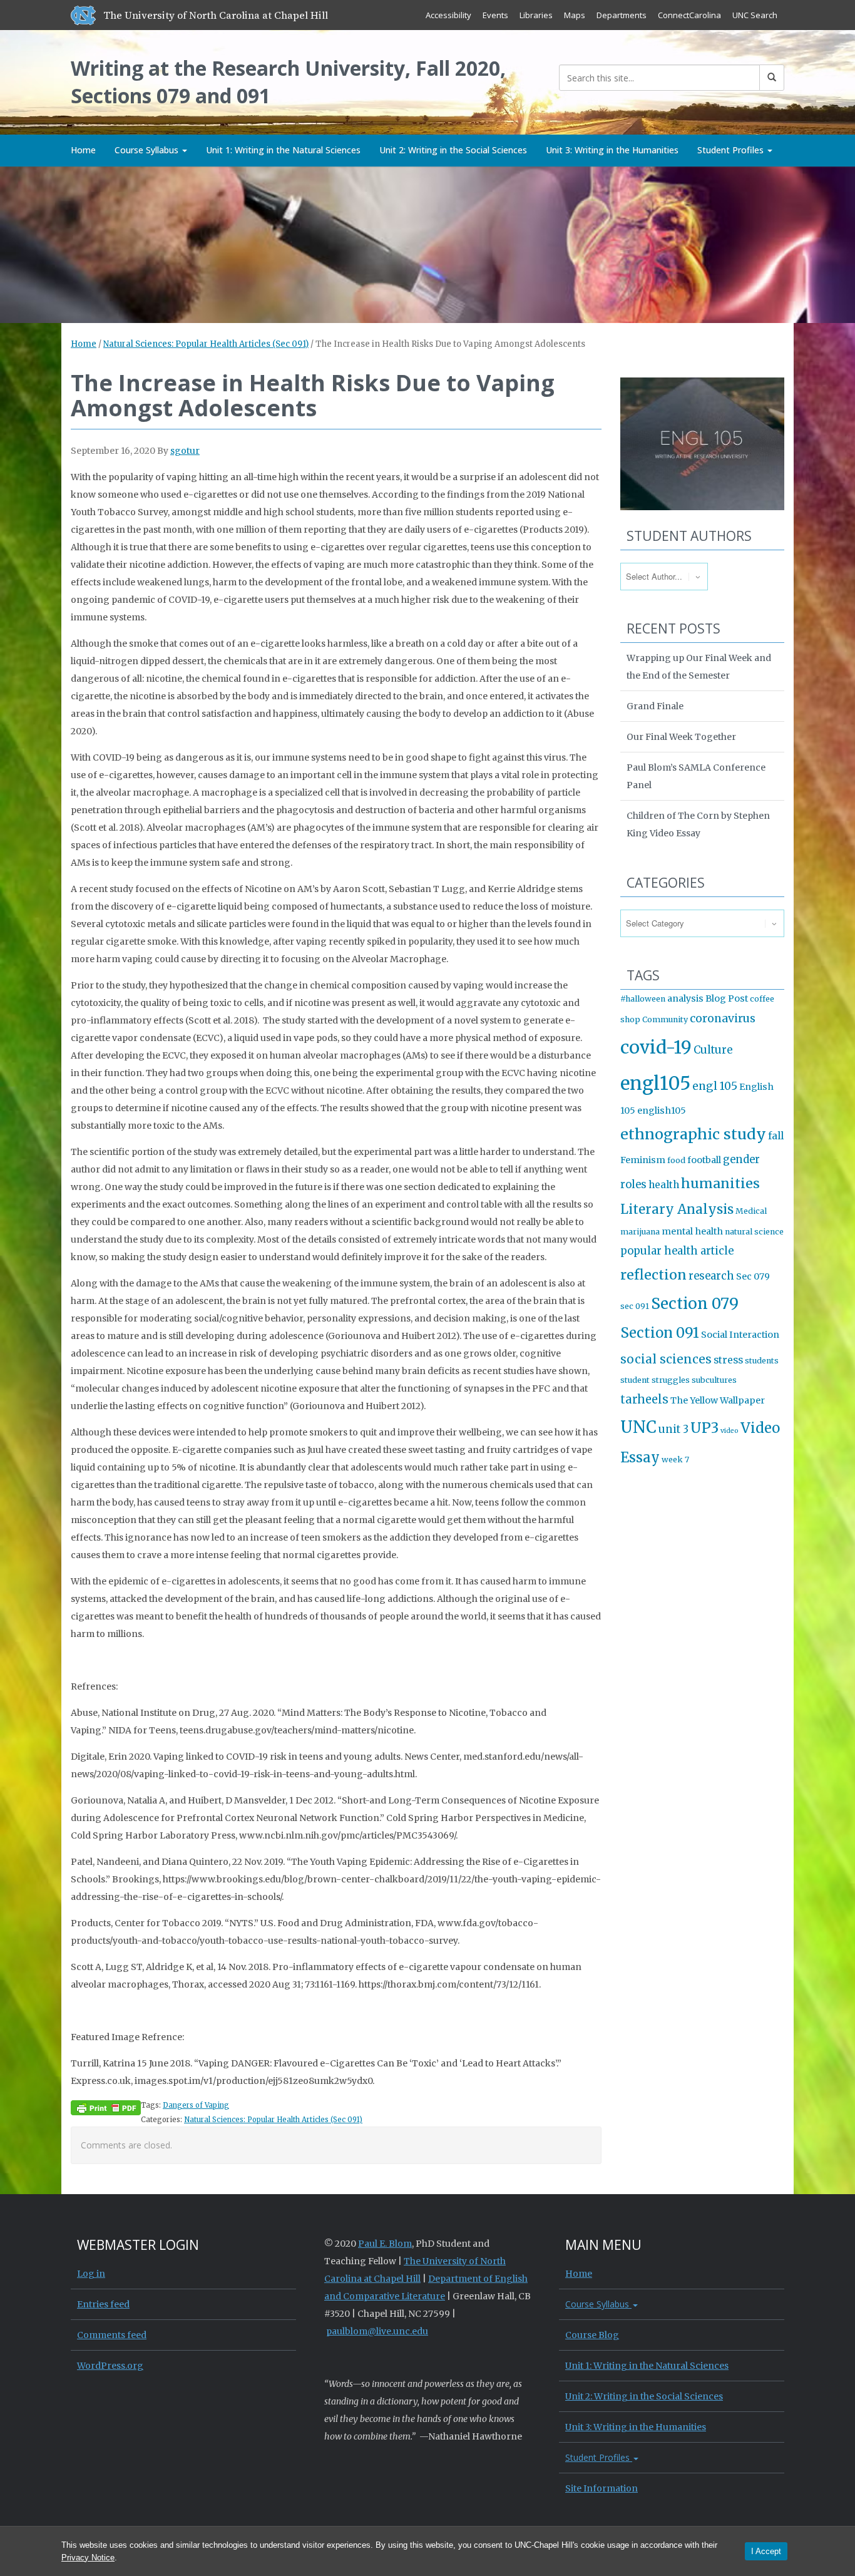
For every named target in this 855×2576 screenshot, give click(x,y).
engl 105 (715, 1086)
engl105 (655, 1083)
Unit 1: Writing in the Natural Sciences (283, 150)
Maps (575, 15)
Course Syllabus (148, 150)
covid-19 (656, 1047)
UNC (638, 1427)
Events (495, 15)
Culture (713, 1050)
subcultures (714, 1380)
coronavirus (723, 1019)
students (762, 1361)
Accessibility (448, 15)
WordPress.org (110, 2366)
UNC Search (755, 15)
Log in (91, 2274)
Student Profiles (732, 150)
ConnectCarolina (689, 15)
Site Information (602, 2488)
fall (776, 1136)
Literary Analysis (677, 1209)
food (676, 1160)
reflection (653, 1275)
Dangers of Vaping (196, 2105)
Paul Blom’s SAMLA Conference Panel (696, 776)
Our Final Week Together (681, 737)
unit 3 (673, 1429)
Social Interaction (740, 1335)
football (704, 1160)
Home (83, 150)
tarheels (644, 1399)
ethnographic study (693, 1134)
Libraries (536, 15)
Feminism (643, 1160)
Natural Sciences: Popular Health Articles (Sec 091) (206, 344)
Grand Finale (655, 706)
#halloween (643, 999)
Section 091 (660, 1333)
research (711, 1276)
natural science (754, 1232)
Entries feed (103, 2304)
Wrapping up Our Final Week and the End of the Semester (699, 667)
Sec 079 (753, 1276)
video (730, 1431)
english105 (662, 1111)
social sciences (666, 1359)
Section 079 (695, 1304)
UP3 (704, 1428)
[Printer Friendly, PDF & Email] (106, 2107)
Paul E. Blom (385, 2244)
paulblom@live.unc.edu (377, 2331)
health (664, 1185)
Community (665, 1019)
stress (728, 1360)
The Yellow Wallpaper (718, 1400)
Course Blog (592, 2335)
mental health (692, 1231)
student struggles (655, 1380)
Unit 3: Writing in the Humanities (612, 150)
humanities (720, 1183)
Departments (622, 15)
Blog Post (727, 998)
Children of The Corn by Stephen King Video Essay (698, 824)
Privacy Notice (88, 2558)
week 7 (675, 1460)
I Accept (766, 2551)
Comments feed (112, 2335)
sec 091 (635, 1306)
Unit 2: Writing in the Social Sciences (453, 150)
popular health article (677, 1251)
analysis (685, 998)
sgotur (185, 451)
